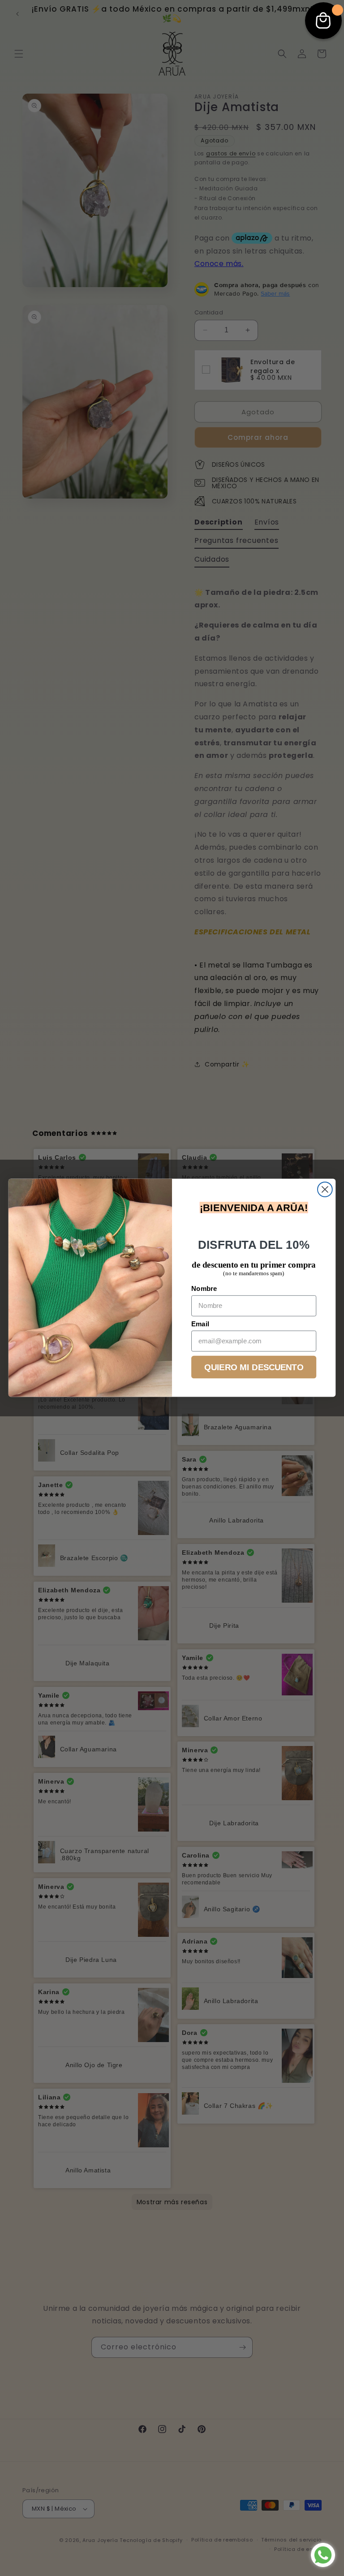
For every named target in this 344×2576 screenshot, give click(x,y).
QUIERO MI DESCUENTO (254, 1367)
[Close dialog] (325, 1189)
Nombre (204, 1289)
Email (200, 1324)
